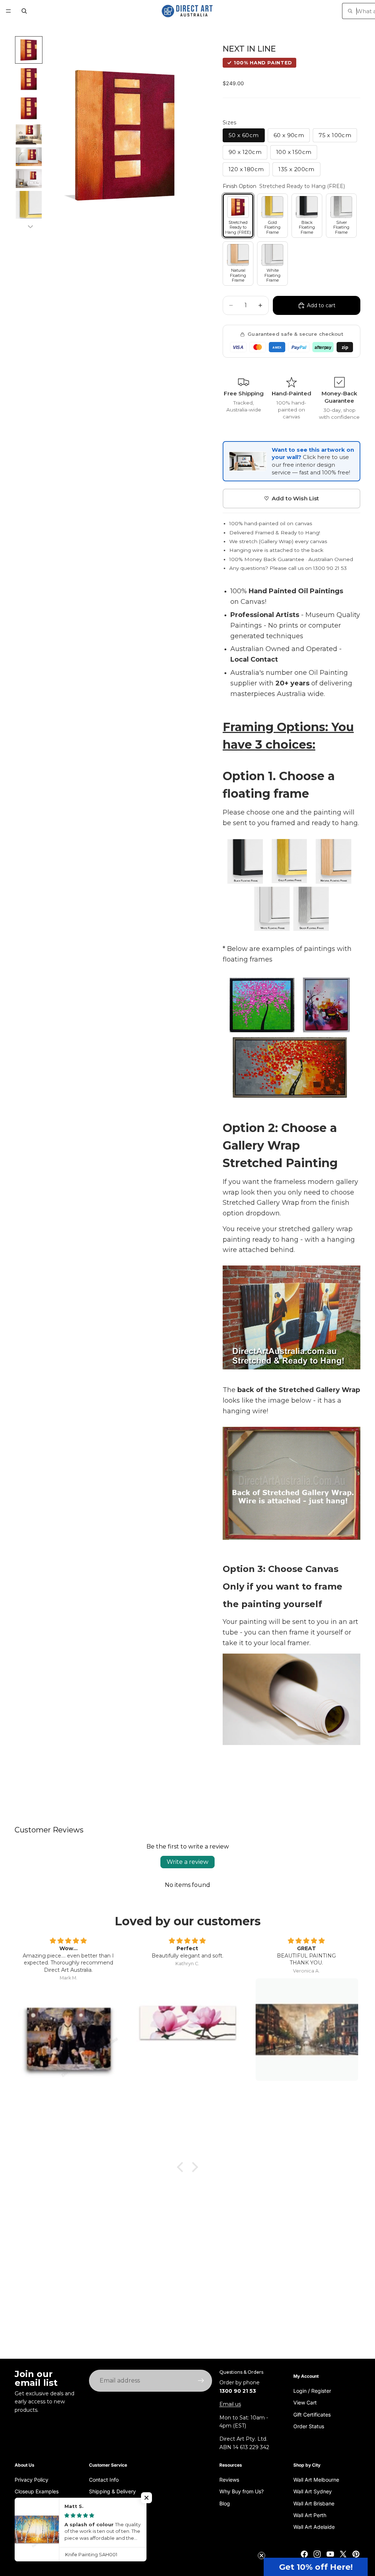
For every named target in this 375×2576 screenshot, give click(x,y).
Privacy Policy (31, 2480)
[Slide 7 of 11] (29, 207)
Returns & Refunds (111, 2503)
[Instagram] (317, 2554)
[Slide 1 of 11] (29, 50)
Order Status (309, 2426)
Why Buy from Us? (242, 2491)
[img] (68, 1941)
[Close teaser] (261, 2556)
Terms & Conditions (112, 2527)
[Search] (24, 11)
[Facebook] (304, 2554)
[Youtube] (330, 2554)
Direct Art (42, 2554)
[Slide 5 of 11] (29, 157)
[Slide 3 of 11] (29, 108)
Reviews (229, 2480)
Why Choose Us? (35, 2515)
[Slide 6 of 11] (29, 178)
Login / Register (312, 2391)
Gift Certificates (312, 2415)
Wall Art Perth (310, 2515)
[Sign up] (201, 2381)
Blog (225, 2503)
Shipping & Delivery (112, 2491)
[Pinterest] (356, 2554)
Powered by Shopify (76, 2554)
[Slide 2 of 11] (29, 79)
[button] (316, 2567)
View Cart (305, 2402)
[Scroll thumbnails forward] (30, 227)
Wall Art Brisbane (314, 2503)
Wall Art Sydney (313, 2491)
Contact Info (104, 2480)
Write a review (187, 1862)
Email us (230, 2404)
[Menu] (8, 11)
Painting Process (35, 2503)
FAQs (95, 2515)
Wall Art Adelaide (314, 2527)
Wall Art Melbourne (316, 2480)
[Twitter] (343, 2554)
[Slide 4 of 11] (29, 134)
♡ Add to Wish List (292, 498)
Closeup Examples (37, 2491)
